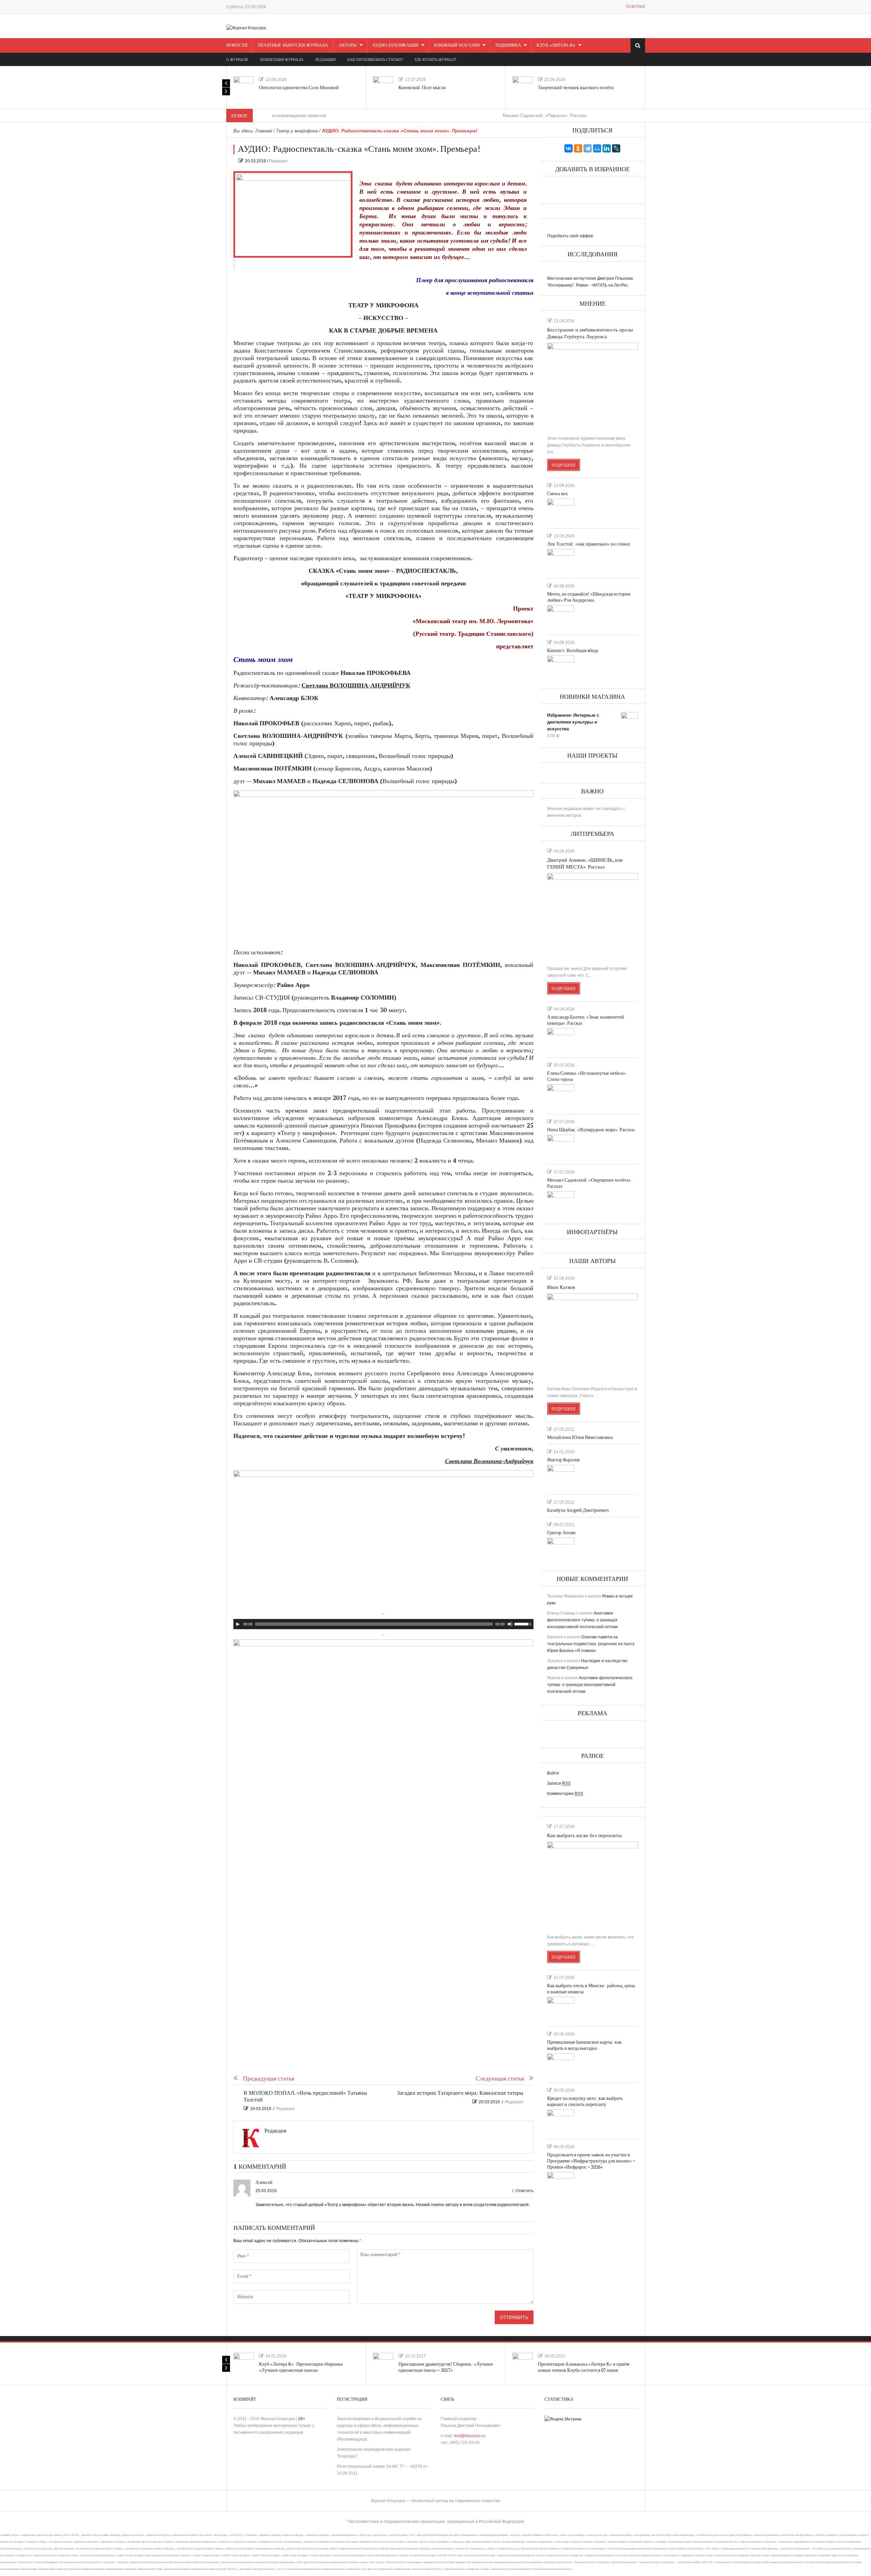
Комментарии (565, 1794)
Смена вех (557, 494)
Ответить (524, 2191)
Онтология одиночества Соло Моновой (299, 88)
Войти (553, 1773)
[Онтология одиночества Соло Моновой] (244, 86)
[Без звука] (510, 1624)
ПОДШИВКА (508, 45)
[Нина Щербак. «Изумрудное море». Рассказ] (561, 1147)
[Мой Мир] (597, 148)
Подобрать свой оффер (570, 236)
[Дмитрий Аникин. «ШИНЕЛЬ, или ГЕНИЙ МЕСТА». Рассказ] (593, 917)
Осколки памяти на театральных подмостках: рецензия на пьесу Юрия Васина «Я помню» (591, 1644)
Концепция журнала (282, 60)
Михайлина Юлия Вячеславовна (580, 1437)
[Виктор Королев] (561, 1477)
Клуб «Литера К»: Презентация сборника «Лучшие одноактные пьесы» (301, 2367)
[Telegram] (588, 148)
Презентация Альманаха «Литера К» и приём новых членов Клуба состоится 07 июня (584, 2367)
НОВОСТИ (237, 45)
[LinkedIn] (607, 148)
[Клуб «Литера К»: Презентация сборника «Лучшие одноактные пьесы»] (244, 2363)
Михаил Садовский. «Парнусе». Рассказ (463, 116)
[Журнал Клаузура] (246, 28)
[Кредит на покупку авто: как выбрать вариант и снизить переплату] (561, 2121)
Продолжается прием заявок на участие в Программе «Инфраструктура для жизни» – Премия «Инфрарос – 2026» (591, 2161)
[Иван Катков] (593, 1337)
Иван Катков (561, 1287)
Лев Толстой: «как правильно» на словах (589, 544)
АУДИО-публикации (395, 45)
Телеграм (635, 7)
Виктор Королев (563, 1460)
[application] (383, 1624)
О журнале (237, 60)
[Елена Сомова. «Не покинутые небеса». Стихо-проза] (561, 1096)
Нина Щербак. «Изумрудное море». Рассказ (591, 1130)
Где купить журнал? (435, 60)
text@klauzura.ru (470, 2436)
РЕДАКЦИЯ (325, 60)
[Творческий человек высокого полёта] (523, 86)
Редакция (278, 161)
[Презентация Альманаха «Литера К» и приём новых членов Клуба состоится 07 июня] (523, 2363)
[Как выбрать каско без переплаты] (593, 1885)
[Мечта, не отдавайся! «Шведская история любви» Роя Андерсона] (561, 617)
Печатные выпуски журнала (293, 45)
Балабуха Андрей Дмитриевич (578, 1510)
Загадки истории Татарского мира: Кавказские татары (460, 2093)
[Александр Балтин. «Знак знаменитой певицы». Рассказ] (561, 1040)
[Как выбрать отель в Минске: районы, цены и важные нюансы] (561, 2009)
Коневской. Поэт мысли (422, 88)
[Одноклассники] (578, 148)
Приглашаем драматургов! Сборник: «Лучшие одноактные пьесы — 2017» (446, 2367)
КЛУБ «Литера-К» (556, 45)
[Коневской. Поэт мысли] (383, 86)
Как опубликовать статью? (375, 60)
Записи (559, 1783)
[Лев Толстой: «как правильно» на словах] (561, 561)
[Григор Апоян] (561, 1550)
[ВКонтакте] (569, 148)
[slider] (524, 1623)
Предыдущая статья (269, 2079)
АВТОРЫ (348, 45)
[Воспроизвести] (238, 1624)
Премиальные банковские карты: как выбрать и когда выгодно (584, 2045)
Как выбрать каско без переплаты (584, 1836)
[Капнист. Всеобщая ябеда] (561, 667)
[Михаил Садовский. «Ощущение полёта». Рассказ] (561, 1203)
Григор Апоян (561, 1533)
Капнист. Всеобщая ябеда (573, 651)
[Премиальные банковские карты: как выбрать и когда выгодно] (561, 2065)
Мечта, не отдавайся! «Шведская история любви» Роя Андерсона (589, 597)
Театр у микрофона (297, 131)
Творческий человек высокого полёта (576, 88)
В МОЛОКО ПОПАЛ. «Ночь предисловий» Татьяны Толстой (305, 2097)
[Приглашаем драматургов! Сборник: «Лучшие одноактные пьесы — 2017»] (383, 2363)
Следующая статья (500, 2079)
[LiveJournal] (616, 148)
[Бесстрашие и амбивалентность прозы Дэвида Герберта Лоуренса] (593, 386)
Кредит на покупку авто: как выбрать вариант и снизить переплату (585, 2101)
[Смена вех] (561, 511)
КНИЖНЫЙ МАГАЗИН (457, 45)
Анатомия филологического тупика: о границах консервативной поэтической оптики (582, 1620)
